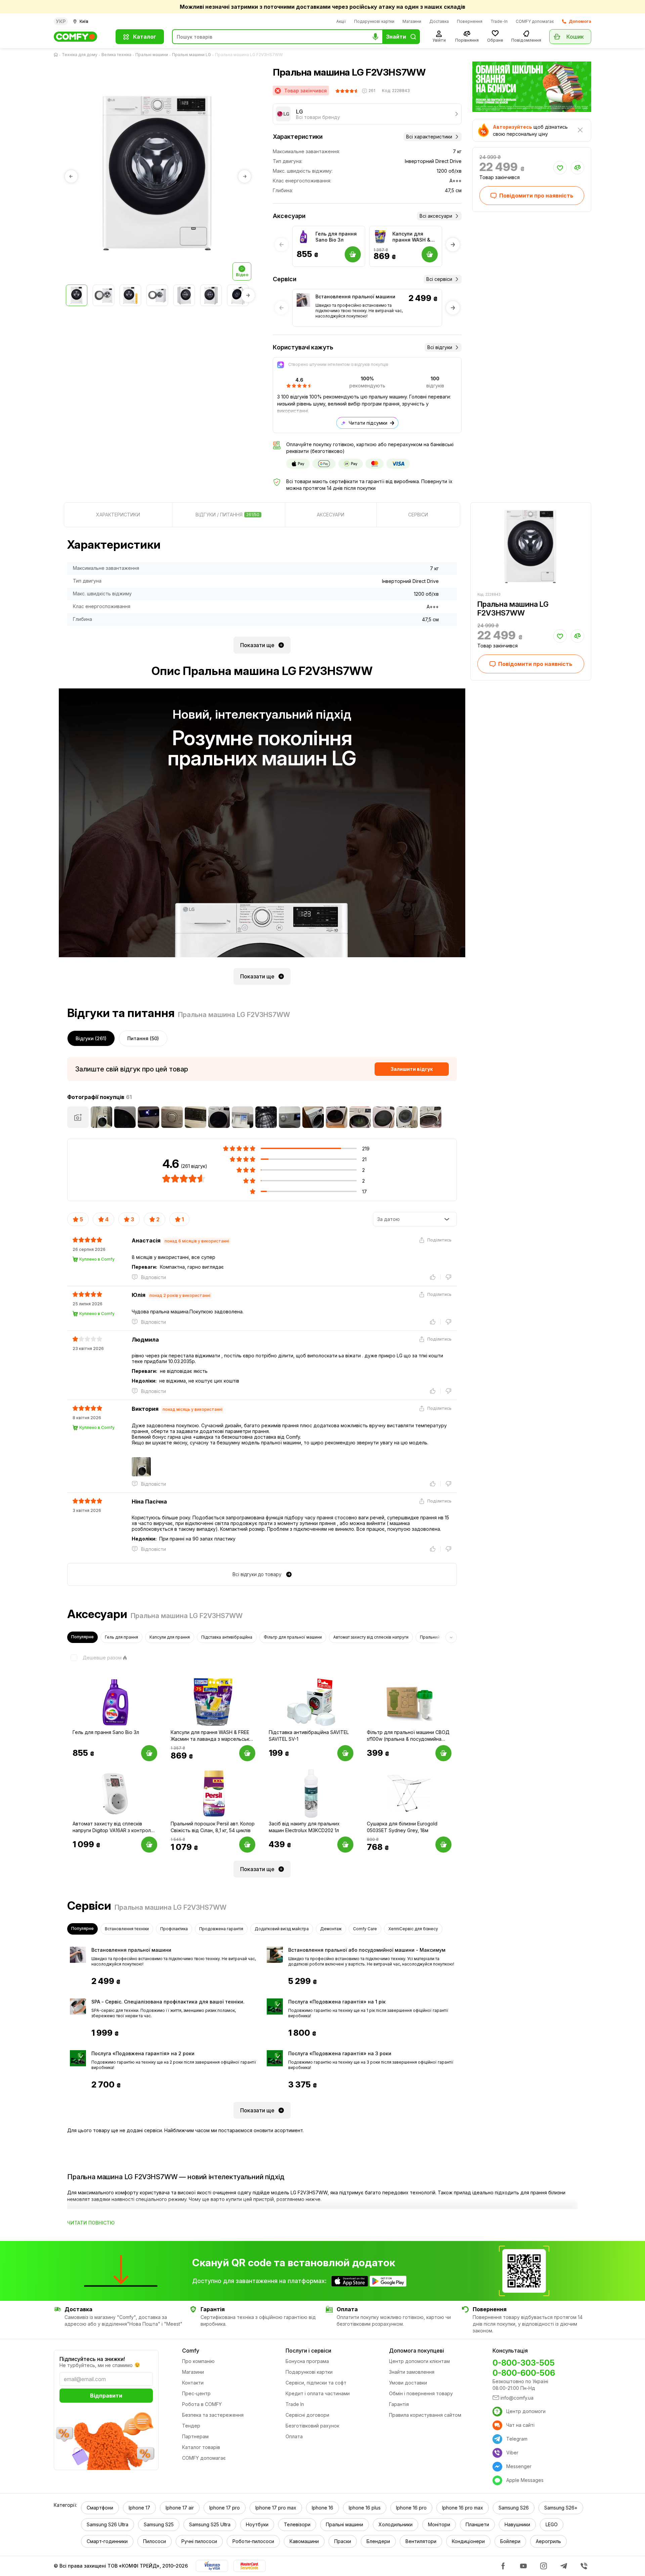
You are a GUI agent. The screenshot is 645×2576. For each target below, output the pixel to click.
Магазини (412, 21)
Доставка (439, 21)
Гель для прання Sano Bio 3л (336, 237)
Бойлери (510, 2541)
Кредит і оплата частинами (318, 2393)
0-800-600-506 (524, 2373)
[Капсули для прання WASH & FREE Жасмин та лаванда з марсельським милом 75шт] (380, 237)
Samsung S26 (514, 2508)
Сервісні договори (307, 2415)
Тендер (191, 2426)
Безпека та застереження (213, 2415)
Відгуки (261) (91, 1038)
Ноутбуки (257, 2524)
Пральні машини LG (191, 55)
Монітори (439, 2524)
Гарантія (399, 2404)
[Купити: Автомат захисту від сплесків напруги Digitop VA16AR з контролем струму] (149, 1845)
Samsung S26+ (561, 2508)
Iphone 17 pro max (276, 2508)
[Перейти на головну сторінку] (57, 55)
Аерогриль (548, 2541)
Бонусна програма (307, 2361)
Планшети (477, 2524)
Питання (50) (143, 1038)
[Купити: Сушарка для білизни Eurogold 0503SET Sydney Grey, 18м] (443, 1845)
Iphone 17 (139, 2508)
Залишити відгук (412, 1069)
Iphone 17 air (180, 2508)
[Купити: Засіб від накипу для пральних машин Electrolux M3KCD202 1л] (345, 1845)
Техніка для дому (80, 55)
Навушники (517, 2524)
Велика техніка (116, 55)
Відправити (106, 2396)
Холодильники (396, 2524)
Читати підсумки (368, 423)
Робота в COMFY (202, 2404)
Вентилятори (421, 2541)
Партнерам (195, 2436)
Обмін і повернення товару (421, 2393)
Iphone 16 (322, 2508)
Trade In (295, 2404)
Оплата (294, 2436)
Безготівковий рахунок (312, 2426)
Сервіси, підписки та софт (316, 2383)
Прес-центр (196, 2393)
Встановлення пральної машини (355, 297)
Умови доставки (408, 2383)
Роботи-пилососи (253, 2541)
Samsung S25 (159, 2524)
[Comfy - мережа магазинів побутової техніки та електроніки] (81, 37)
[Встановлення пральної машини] (303, 300)
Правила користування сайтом (425, 2415)
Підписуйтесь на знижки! (92, 2359)
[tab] (118, 515)
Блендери (378, 2541)
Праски (343, 2541)
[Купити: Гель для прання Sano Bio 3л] (149, 1753)
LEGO (552, 2524)
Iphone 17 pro (225, 2508)
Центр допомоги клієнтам (419, 2361)
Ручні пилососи (199, 2541)
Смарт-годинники (107, 2541)
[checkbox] (94, 1658)
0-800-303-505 (524, 2363)
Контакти (193, 2383)
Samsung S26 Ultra (107, 2524)
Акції (341, 21)
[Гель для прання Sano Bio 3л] (303, 237)
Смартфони (100, 2508)
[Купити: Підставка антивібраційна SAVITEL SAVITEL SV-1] (345, 1753)
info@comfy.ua (517, 2398)
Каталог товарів (201, 2447)
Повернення (470, 21)
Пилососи (155, 2541)
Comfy (191, 2351)
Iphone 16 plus (365, 2508)
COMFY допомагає (535, 21)
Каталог (145, 37)
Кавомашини (304, 2541)
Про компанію (198, 2361)
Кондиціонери (468, 2541)
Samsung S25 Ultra (210, 2524)
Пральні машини (152, 55)
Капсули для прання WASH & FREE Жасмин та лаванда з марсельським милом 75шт (412, 237)
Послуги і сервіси (308, 2351)
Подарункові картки (374, 21)
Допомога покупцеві (417, 2351)
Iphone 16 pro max (463, 2508)
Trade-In (499, 21)
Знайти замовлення (412, 2372)
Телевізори (297, 2524)
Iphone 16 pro (411, 2508)
